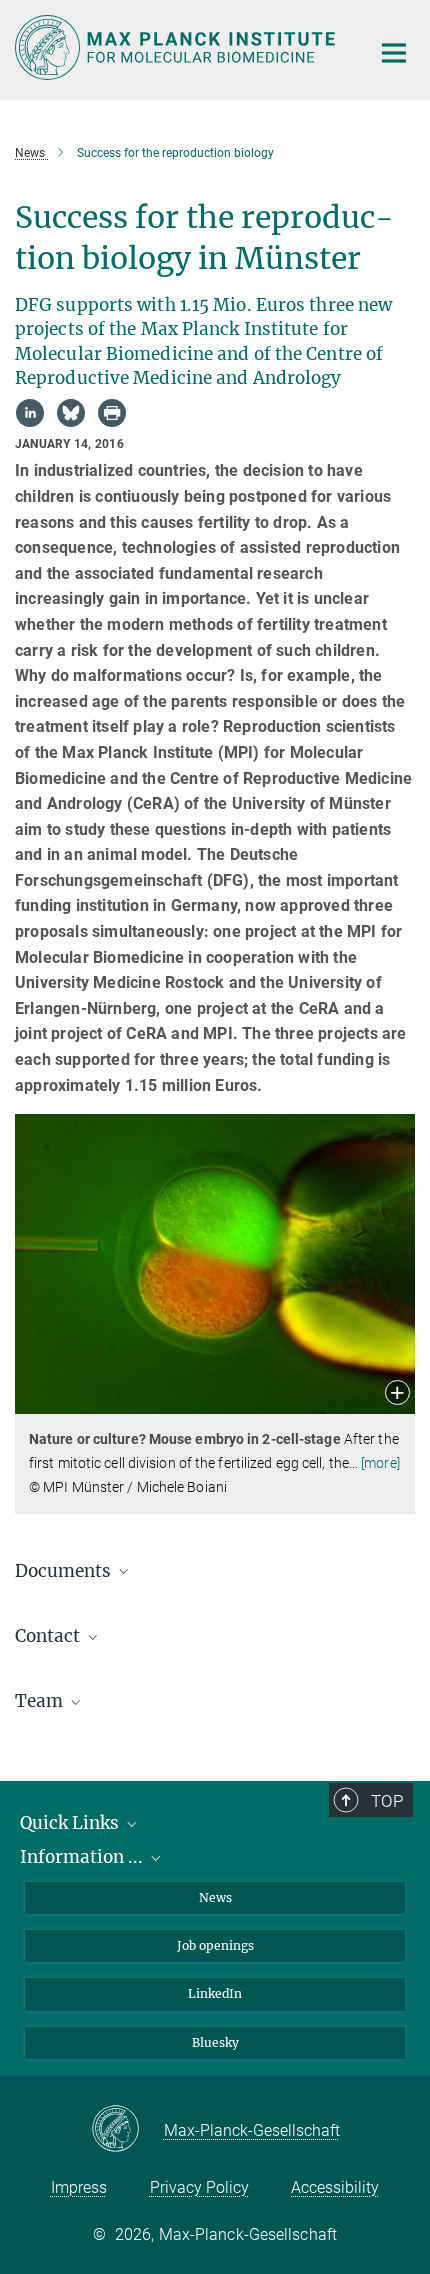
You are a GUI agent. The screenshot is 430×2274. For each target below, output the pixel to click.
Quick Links (71, 1823)
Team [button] (41, 1701)
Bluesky (215, 2042)
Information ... (83, 1857)
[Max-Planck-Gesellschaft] (127, 2130)
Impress (79, 2187)
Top (387, 1801)
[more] (380, 1463)
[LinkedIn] (30, 413)
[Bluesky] (71, 413)
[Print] (112, 413)
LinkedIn (215, 1993)
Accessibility (335, 2187)
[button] (397, 1394)
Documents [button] (65, 1571)
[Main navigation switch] (394, 53)
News (215, 1897)
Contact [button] (49, 1636)
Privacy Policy (199, 2187)
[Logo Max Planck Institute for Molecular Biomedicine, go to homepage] (177, 47)
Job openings (215, 1945)
